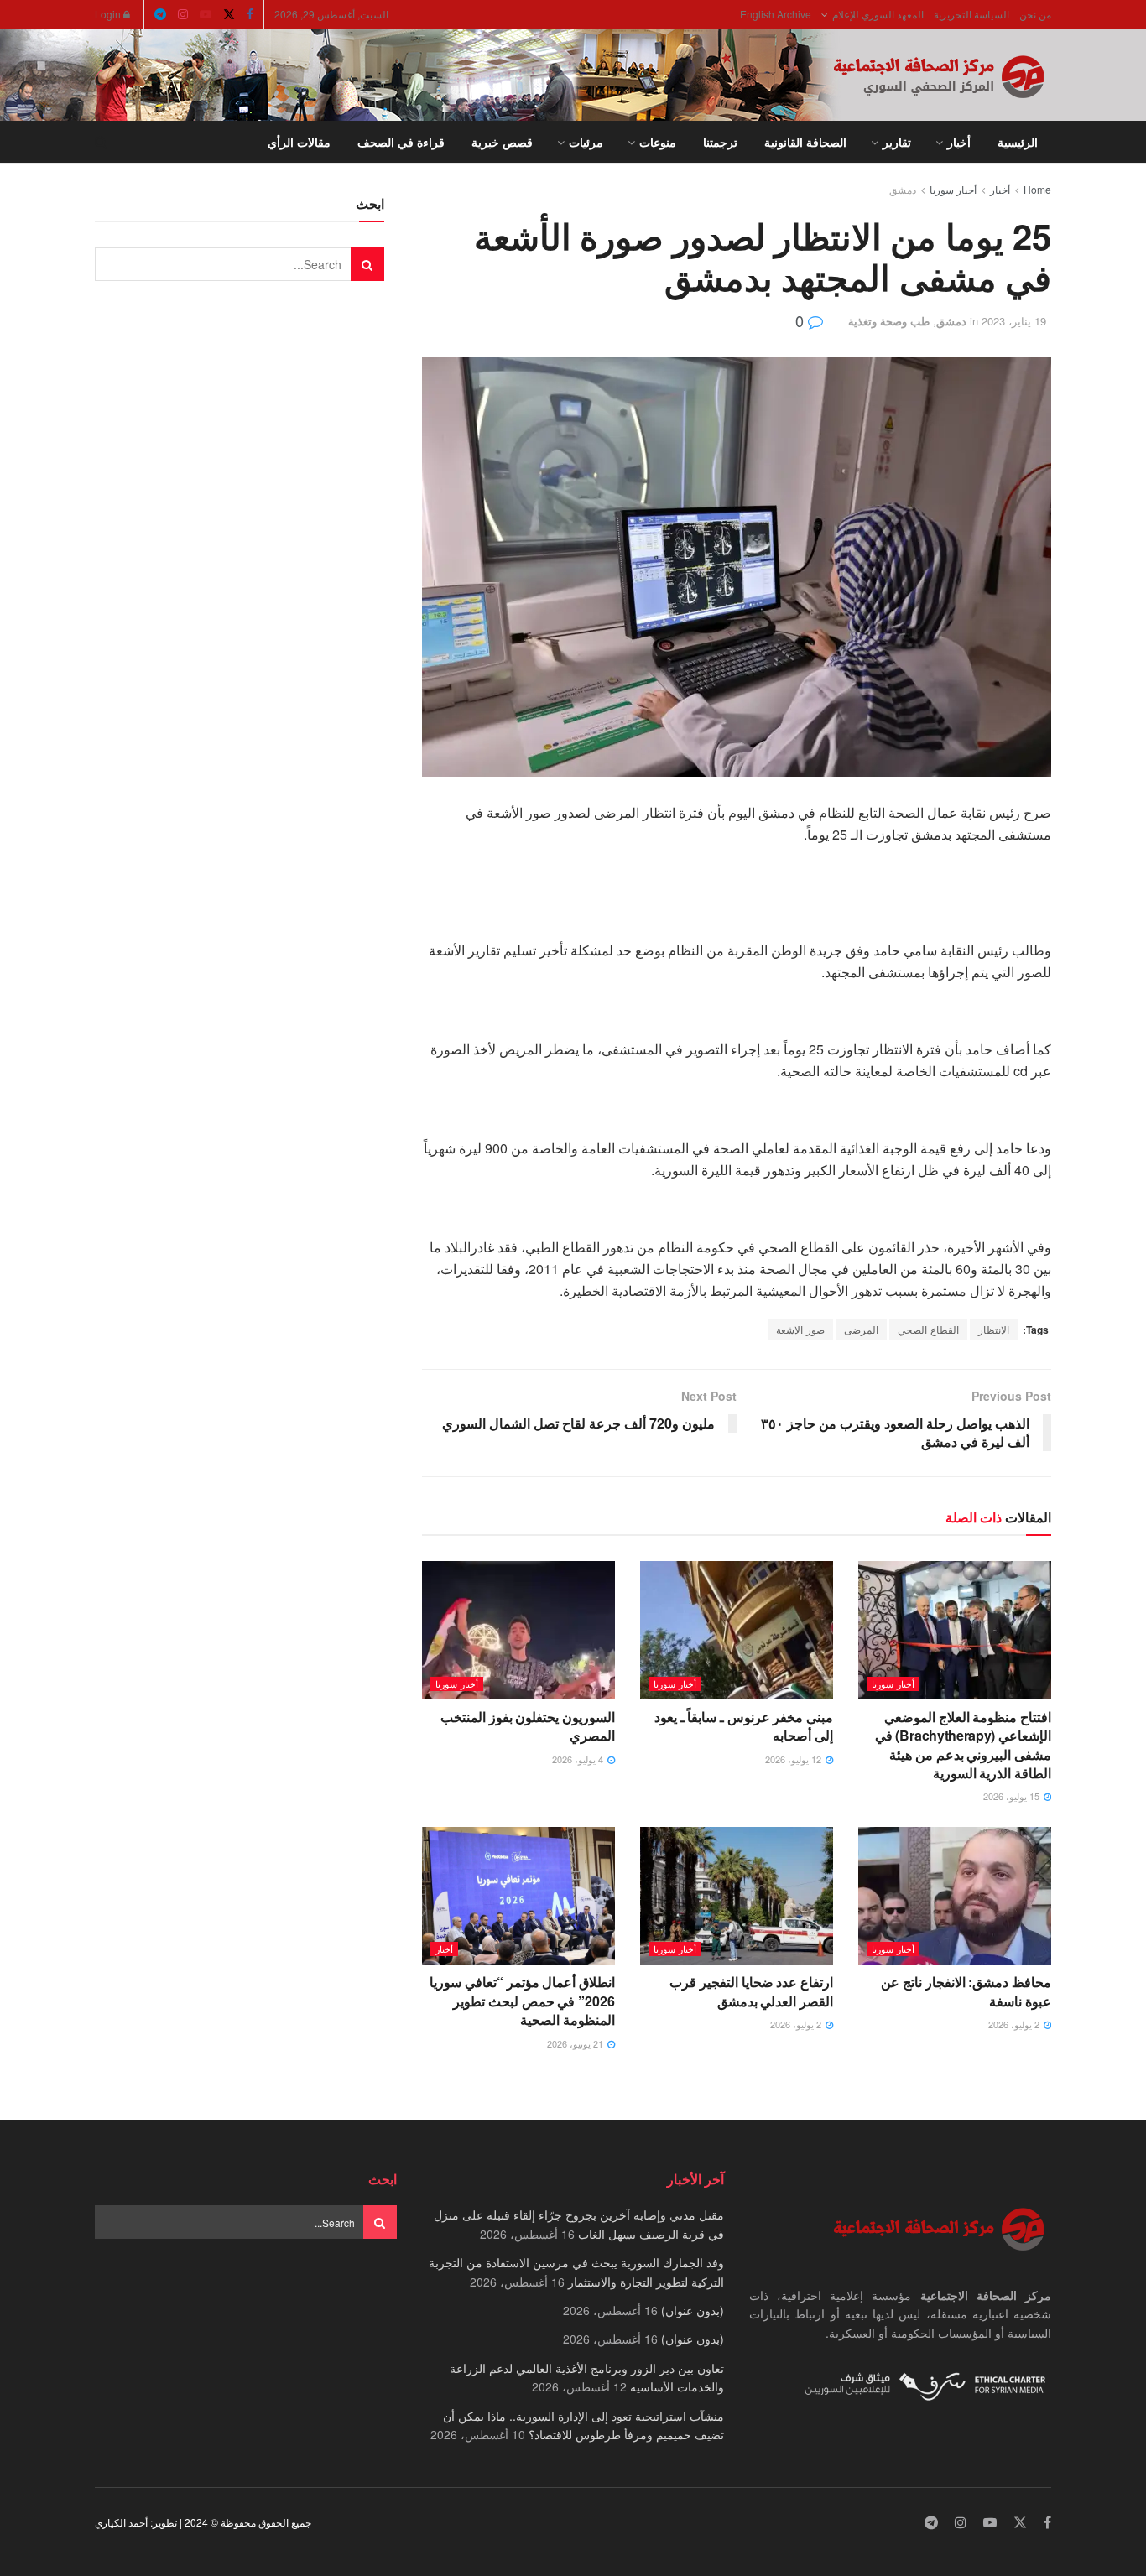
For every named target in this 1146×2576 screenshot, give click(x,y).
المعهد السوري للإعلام (878, 14)
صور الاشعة (800, 1329)
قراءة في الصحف (401, 142)
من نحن (1035, 14)
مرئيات (586, 142)
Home (1037, 189)
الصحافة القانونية (805, 142)
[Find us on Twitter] (229, 14)
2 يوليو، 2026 (1015, 2024)
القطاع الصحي (928, 1329)
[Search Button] (101, 142)
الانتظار (994, 1329)
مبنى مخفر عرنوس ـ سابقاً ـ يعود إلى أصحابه (744, 1726)
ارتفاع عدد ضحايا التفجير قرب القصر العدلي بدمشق (751, 1991)
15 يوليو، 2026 (1013, 1796)
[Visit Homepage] (942, 75)
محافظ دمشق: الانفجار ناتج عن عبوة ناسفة (966, 1991)
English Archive (776, 14)
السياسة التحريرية (971, 14)
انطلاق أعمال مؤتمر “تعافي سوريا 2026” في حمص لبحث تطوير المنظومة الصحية (522, 2001)
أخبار (959, 142)
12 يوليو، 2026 (794, 1759)
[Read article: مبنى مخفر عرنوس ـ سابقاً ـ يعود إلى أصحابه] (737, 1630)
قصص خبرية (502, 142)
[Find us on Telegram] (160, 14)
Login (109, 14)
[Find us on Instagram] (183, 14)
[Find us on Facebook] (250, 14)
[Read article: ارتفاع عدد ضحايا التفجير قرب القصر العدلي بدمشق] (737, 1896)
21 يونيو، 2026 (576, 2043)
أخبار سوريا (953, 189)
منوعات (658, 142)
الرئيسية (1018, 142)
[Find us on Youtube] (206, 14)
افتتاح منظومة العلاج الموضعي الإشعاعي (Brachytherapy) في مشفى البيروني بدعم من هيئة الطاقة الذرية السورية (963, 1745)
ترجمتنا (720, 142)
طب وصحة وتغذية (889, 321)
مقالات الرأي (299, 142)
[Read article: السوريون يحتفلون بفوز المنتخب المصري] (518, 1630)
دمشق (903, 189)
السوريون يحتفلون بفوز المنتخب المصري (528, 1726)
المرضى (861, 1329)
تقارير (897, 142)
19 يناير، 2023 (1014, 321)
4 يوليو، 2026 (579, 1759)
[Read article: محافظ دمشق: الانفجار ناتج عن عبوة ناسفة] (955, 1896)
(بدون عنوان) (693, 2310)
